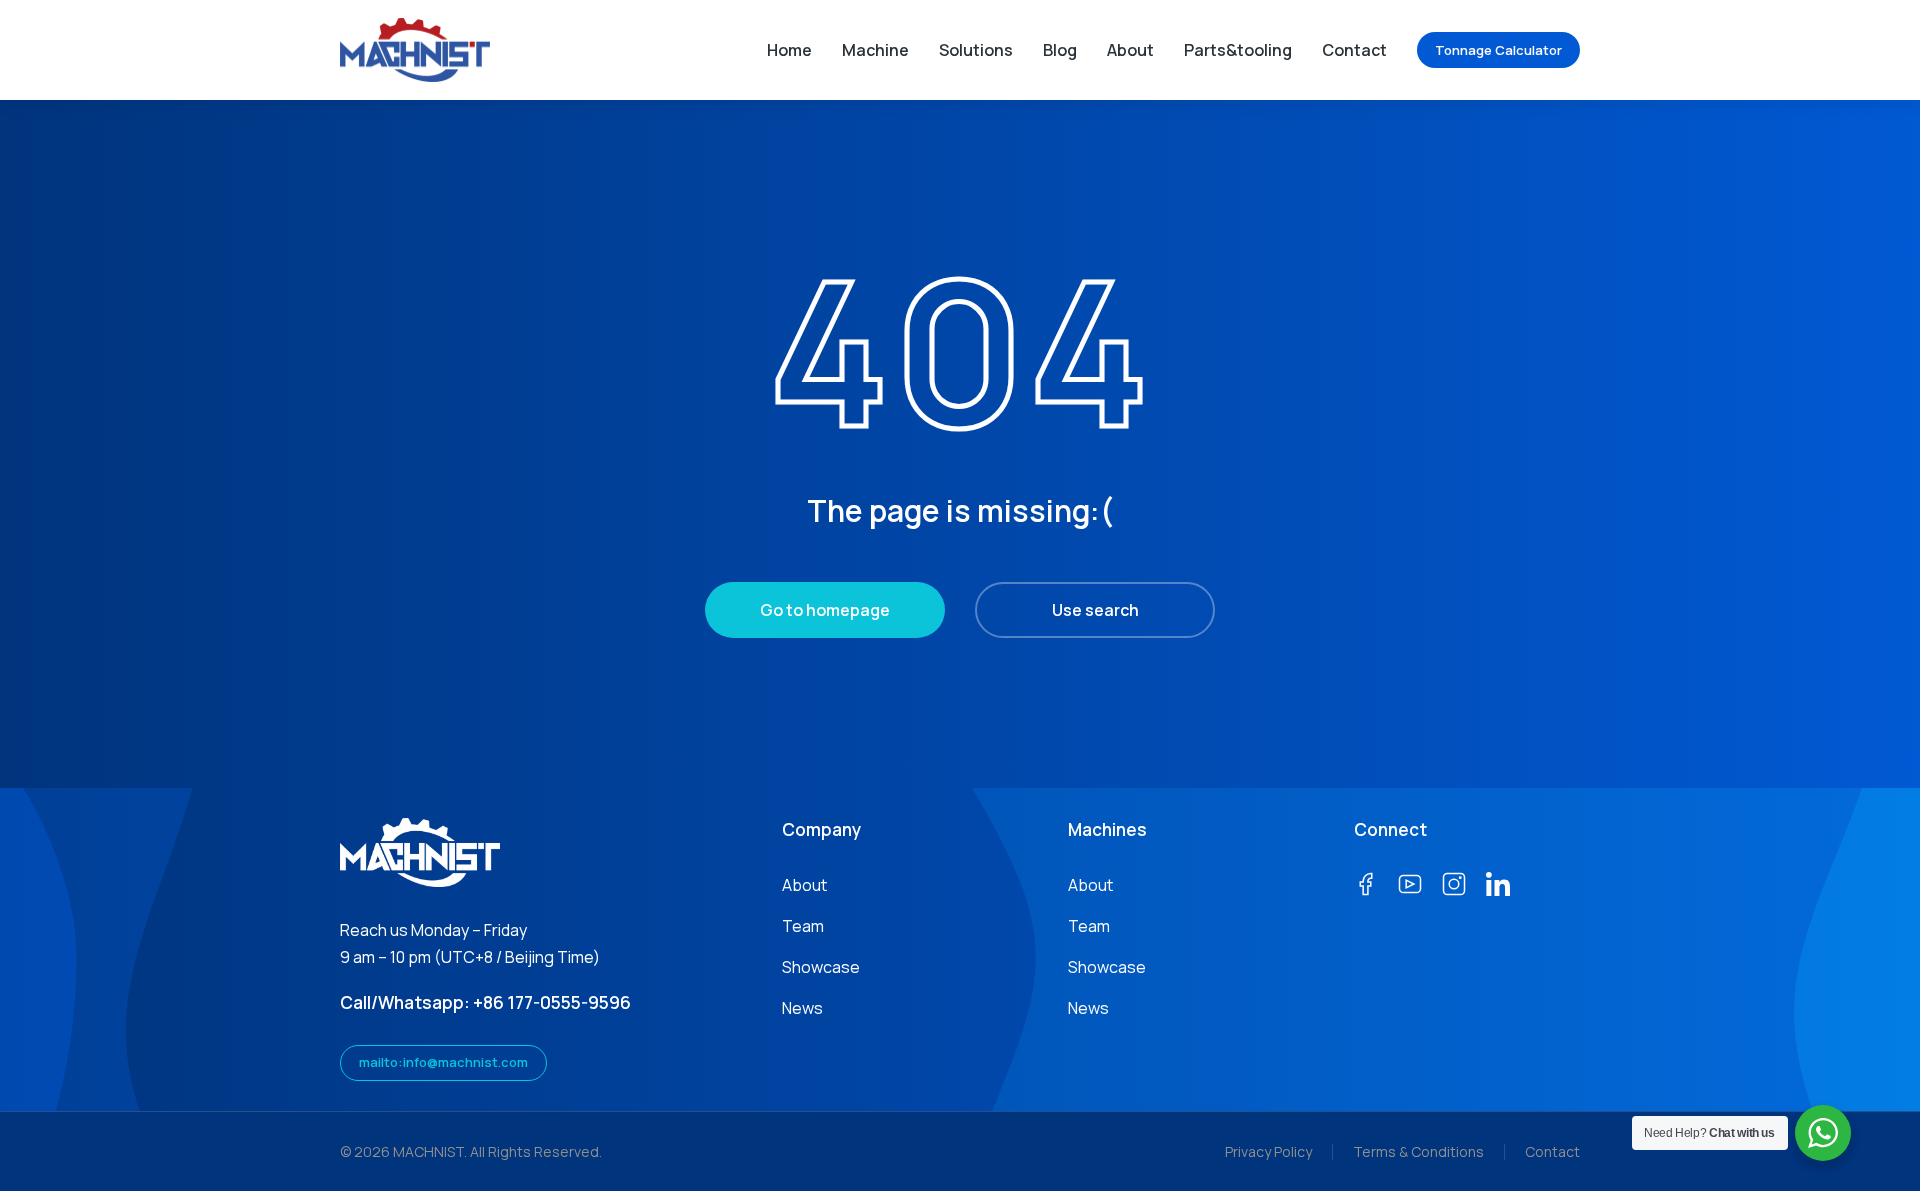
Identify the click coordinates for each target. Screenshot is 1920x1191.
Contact (1552, 1151)
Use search (1095, 610)
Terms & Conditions (1418, 1151)
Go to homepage (825, 610)
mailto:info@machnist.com (443, 1062)
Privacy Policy (1268, 1151)
